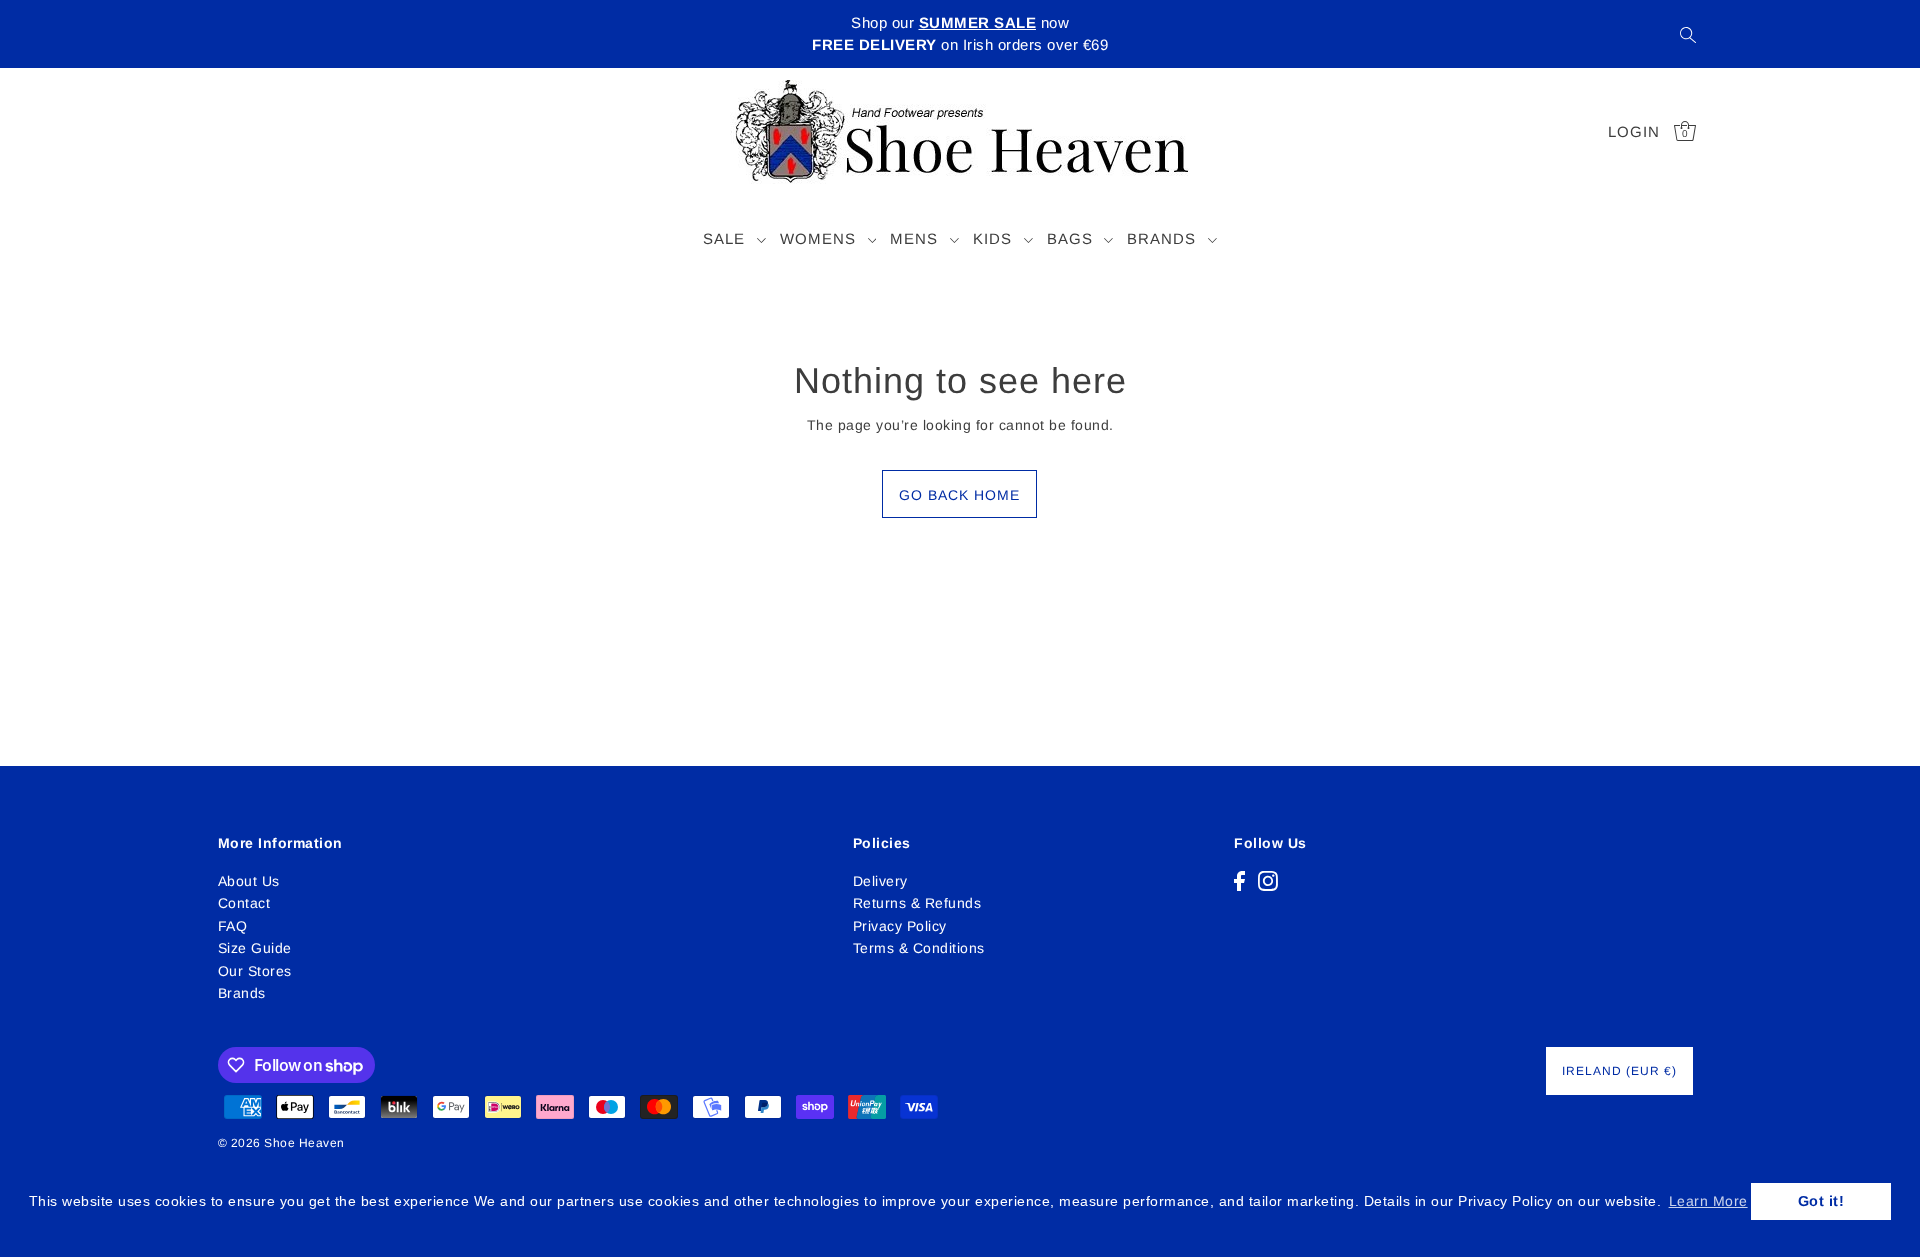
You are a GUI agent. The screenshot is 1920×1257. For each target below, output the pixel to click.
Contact (244, 903)
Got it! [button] (1821, 1201)
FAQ (233, 926)
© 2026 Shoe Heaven (281, 1143)
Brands (242, 993)
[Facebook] (1239, 880)
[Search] (1688, 34)
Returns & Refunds (917, 903)
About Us (249, 881)
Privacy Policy (900, 926)
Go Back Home (959, 495)
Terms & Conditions (919, 948)
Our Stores (255, 971)
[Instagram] (1268, 880)
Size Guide (255, 948)
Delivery (880, 881)
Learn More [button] (1708, 1201)
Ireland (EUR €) (1619, 1071)
